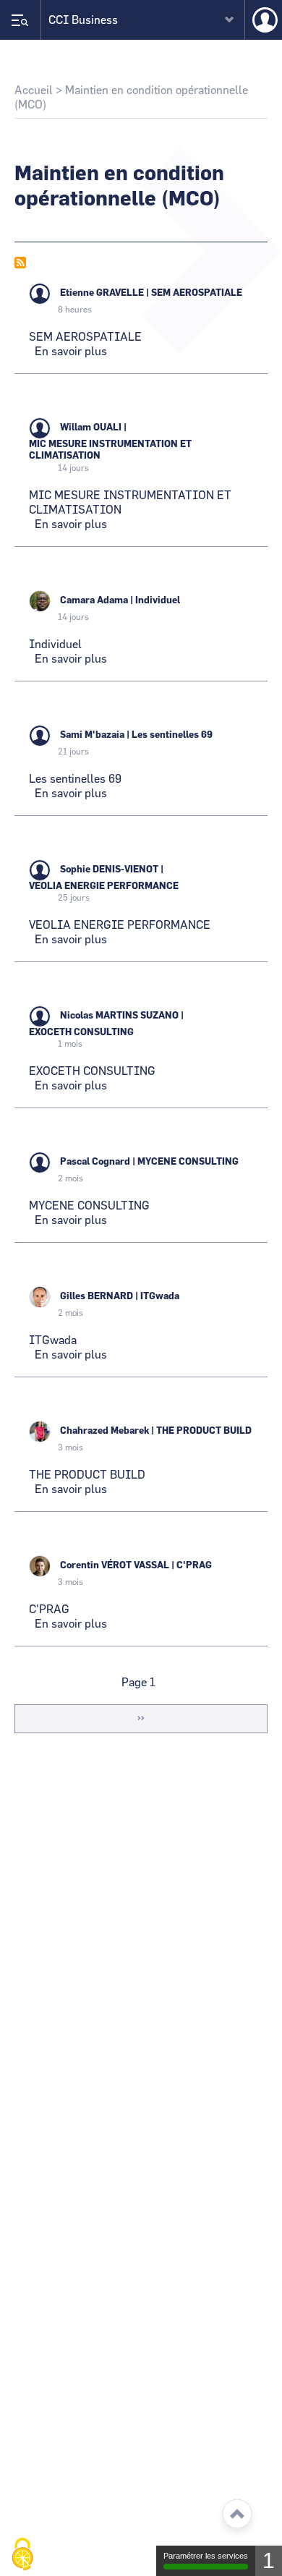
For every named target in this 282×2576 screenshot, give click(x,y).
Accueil (34, 90)
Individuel (158, 601)
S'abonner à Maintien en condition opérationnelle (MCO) (20, 263)
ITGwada (160, 1297)
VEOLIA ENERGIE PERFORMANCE (104, 887)
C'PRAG (194, 1566)
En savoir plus (71, 352)
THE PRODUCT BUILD (204, 1431)
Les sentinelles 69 (172, 735)
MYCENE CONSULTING (188, 1162)
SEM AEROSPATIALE (197, 293)
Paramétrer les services (206, 2556)
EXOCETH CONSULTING (81, 1033)
